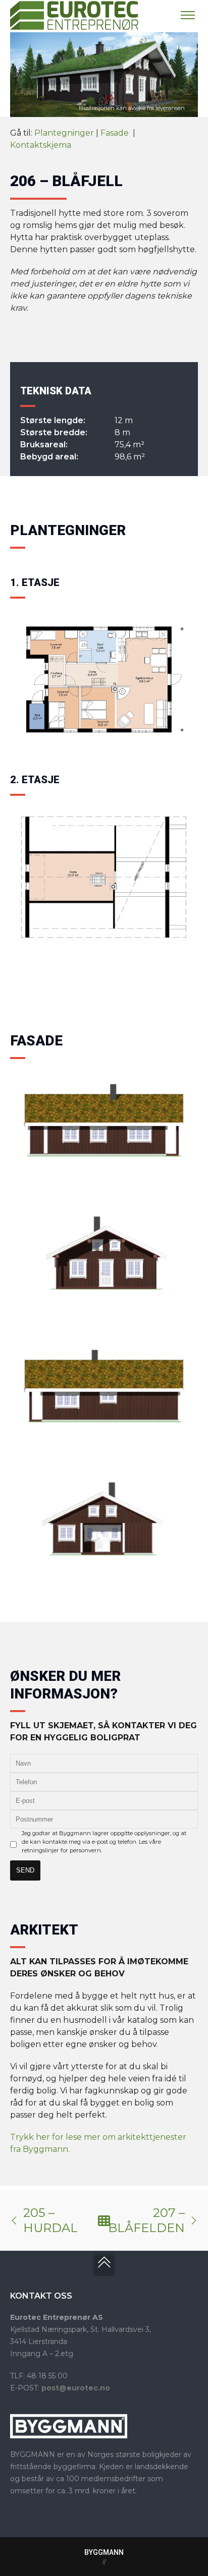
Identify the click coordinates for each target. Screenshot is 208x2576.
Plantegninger (64, 133)
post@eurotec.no (76, 2388)
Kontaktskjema (41, 145)
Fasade (116, 133)
